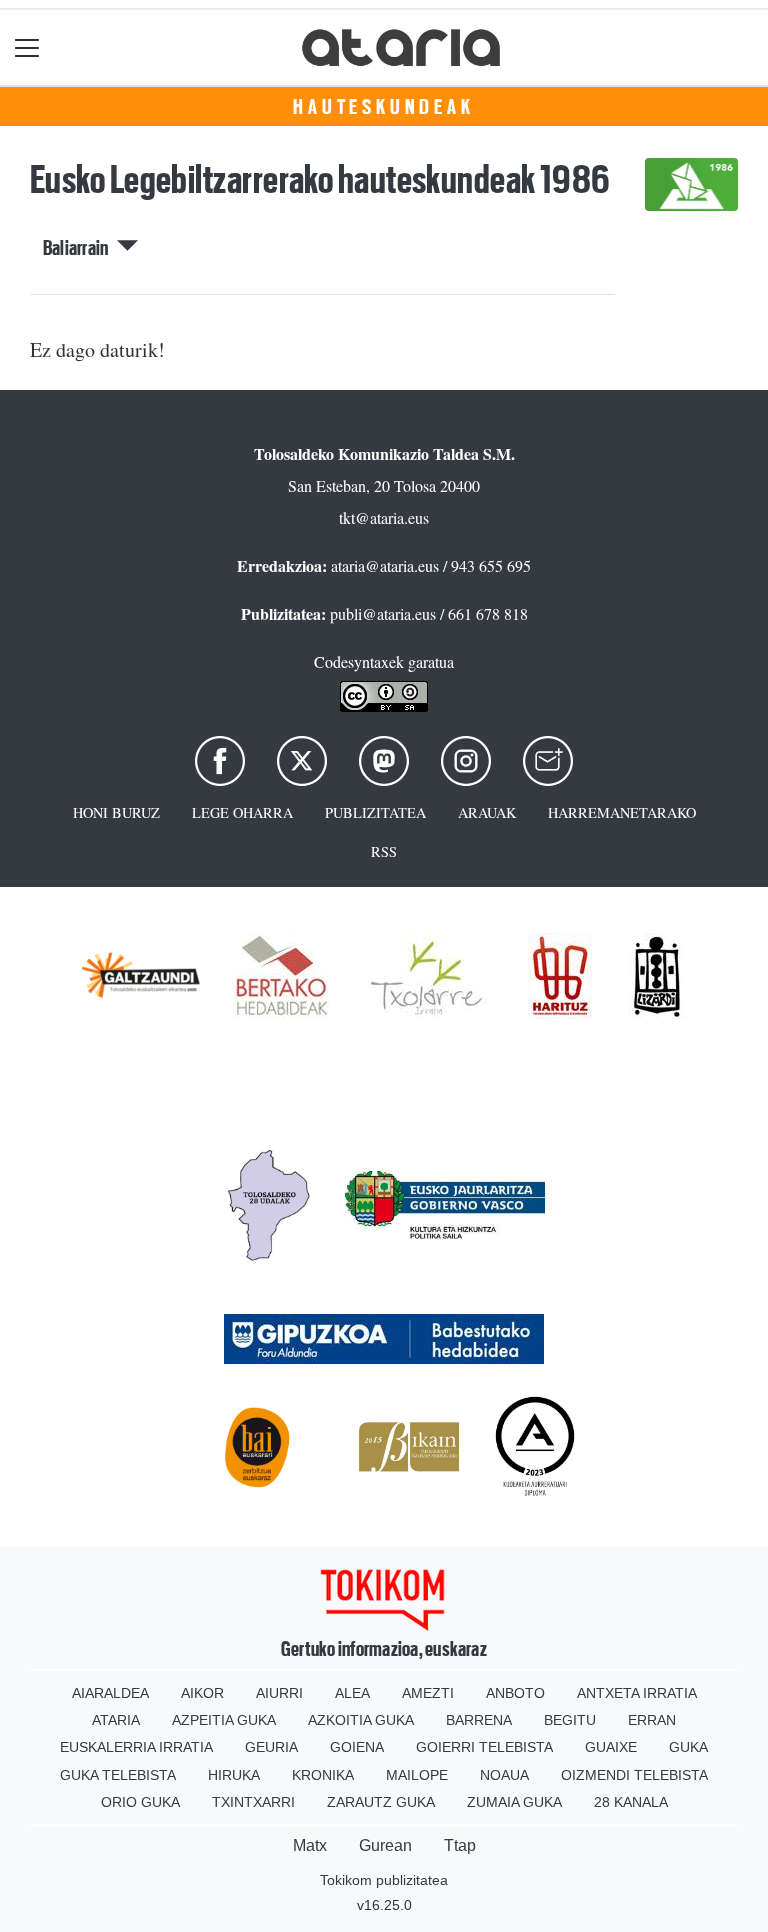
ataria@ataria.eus (385, 565)
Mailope (417, 1775)
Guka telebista (118, 1775)
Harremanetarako (622, 812)
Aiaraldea (110, 1693)
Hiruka (234, 1775)
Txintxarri (253, 1802)
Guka (688, 1747)
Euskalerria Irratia (136, 1747)
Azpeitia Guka (224, 1720)
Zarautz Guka (381, 1802)
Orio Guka (140, 1802)
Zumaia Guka (514, 1802)
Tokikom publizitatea (384, 1880)
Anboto (515, 1693)
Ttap (460, 1845)
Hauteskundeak (383, 107)
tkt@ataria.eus (384, 517)
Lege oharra (242, 812)
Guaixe (611, 1747)
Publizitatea (375, 812)
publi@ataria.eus (383, 613)
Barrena (479, 1720)
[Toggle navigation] (27, 47)
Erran (652, 1720)
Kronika (323, 1775)
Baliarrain (80, 248)
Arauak (487, 812)
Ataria (116, 1720)
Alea (352, 1693)
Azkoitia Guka (361, 1720)
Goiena (357, 1747)
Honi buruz (116, 812)
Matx (310, 1845)
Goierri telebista (484, 1747)
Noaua (504, 1775)
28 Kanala (631, 1802)
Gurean (385, 1845)
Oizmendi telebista (634, 1775)
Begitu (570, 1720)
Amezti (428, 1693)
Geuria (271, 1747)
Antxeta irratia (637, 1693)
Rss (384, 851)
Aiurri (279, 1693)
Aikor (202, 1693)
